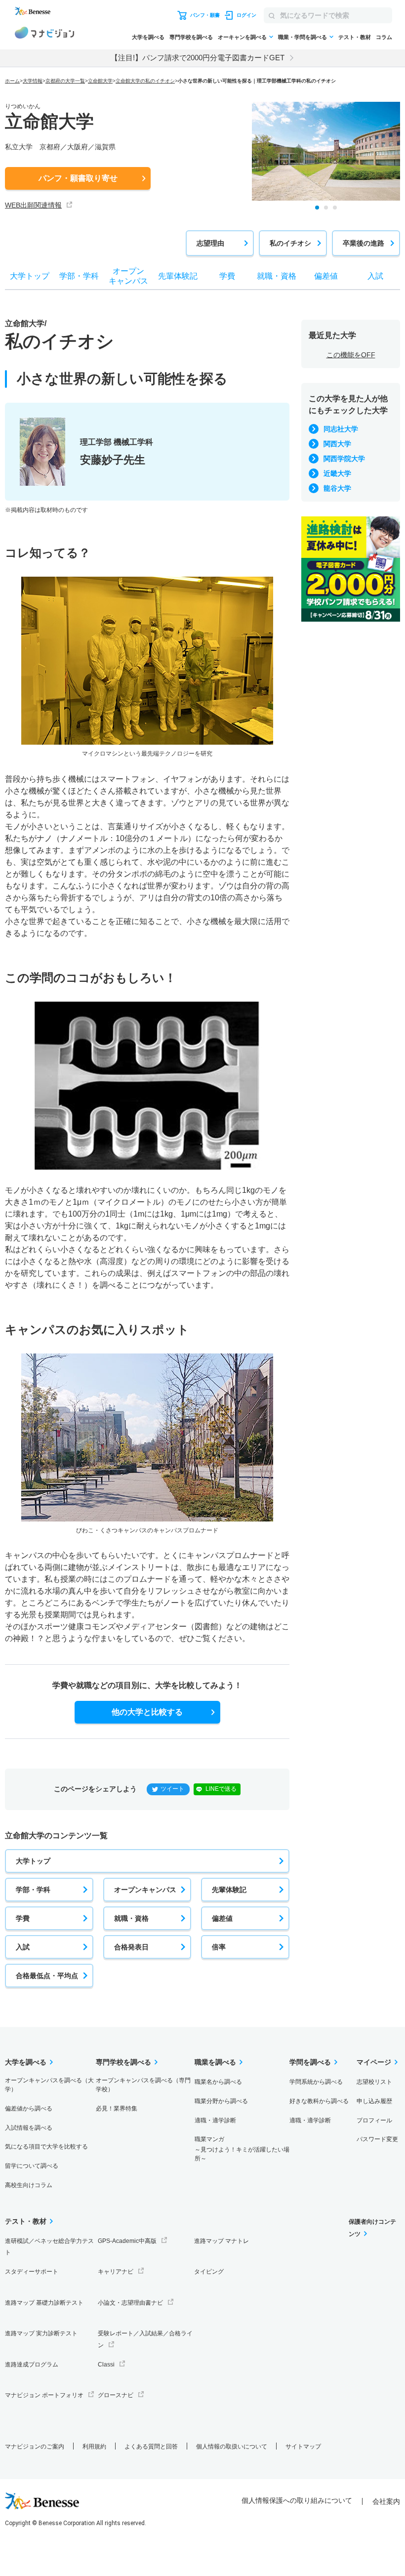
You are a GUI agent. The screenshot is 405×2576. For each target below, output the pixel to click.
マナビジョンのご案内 (35, 2447)
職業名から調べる (218, 2082)
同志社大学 (341, 429)
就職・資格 (131, 1918)
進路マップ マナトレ (222, 2241)
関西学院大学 (344, 459)
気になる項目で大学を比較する (46, 2147)
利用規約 (94, 2447)
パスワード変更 (377, 2139)
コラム (384, 37)
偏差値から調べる (29, 2109)
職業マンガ (242, 2149)
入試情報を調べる (29, 2128)
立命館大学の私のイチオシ (145, 81)
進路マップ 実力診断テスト (41, 2333)
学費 (23, 1918)
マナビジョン (44, 34)
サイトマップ (303, 2447)
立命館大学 (100, 81)
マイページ (374, 2062)
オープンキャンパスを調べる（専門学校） (143, 2085)
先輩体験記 (229, 1890)
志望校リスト (374, 2082)
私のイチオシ (290, 243)
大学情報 (33, 81)
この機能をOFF (351, 355)
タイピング (209, 2272)
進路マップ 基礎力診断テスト (44, 2303)
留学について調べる (32, 2166)
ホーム (12, 81)
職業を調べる (215, 2062)
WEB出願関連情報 (33, 205)
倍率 (219, 1947)
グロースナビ (116, 2395)
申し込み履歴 (374, 2101)
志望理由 (210, 243)
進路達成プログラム (32, 2365)
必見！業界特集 (117, 2109)
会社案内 (386, 2501)
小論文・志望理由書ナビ (130, 2303)
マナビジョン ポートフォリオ (44, 2395)
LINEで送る (221, 1789)
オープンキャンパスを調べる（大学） (49, 2085)
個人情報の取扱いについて (232, 2447)
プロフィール (374, 2120)
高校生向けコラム (29, 2185)
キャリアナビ (116, 2272)
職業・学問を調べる (303, 37)
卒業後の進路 (364, 243)
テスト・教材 (355, 37)
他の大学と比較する (147, 1712)
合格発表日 (131, 1947)
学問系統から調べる (316, 2082)
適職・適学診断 (215, 2120)
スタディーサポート (32, 2272)
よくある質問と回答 (151, 2447)
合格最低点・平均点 (47, 1976)
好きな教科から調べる (319, 2101)
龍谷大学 (337, 488)
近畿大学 (337, 473)
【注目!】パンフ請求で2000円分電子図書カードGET (198, 58)
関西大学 (337, 444)
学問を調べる (310, 2062)
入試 (23, 1947)
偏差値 (222, 1918)
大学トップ (33, 1861)
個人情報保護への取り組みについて (297, 2500)
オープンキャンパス (145, 1890)
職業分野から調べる (221, 2101)
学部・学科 (33, 1890)
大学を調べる (148, 37)
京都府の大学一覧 (65, 81)
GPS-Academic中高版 (127, 2241)
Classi (106, 2365)
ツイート (172, 1789)
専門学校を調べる (191, 37)
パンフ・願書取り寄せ (78, 178)
